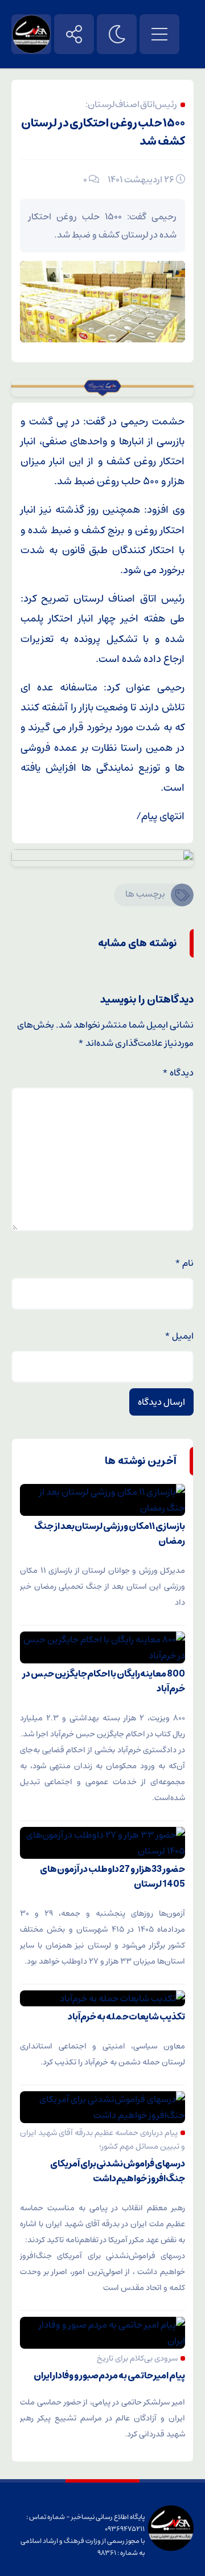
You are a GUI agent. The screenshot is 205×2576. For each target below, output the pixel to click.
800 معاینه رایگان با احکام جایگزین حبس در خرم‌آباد (104, 1681)
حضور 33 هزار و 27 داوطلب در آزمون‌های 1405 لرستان (112, 1876)
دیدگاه (178, 1073)
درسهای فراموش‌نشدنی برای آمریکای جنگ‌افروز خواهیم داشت (118, 2171)
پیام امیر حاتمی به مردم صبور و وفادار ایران (109, 2375)
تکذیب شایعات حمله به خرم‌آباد (126, 2017)
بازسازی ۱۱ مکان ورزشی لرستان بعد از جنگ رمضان (110, 1534)
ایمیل (179, 1336)
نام (184, 1263)
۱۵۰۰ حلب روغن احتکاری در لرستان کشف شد (103, 132)
